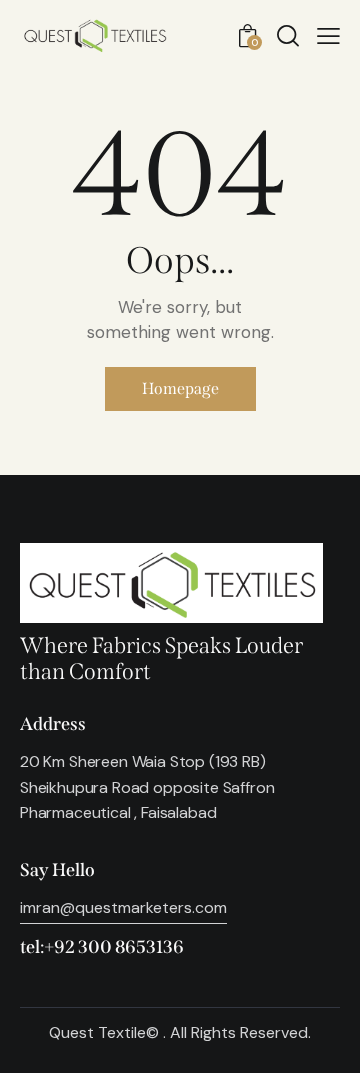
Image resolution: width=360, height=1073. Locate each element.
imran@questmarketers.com (123, 907)
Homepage (180, 388)
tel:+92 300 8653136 (102, 947)
